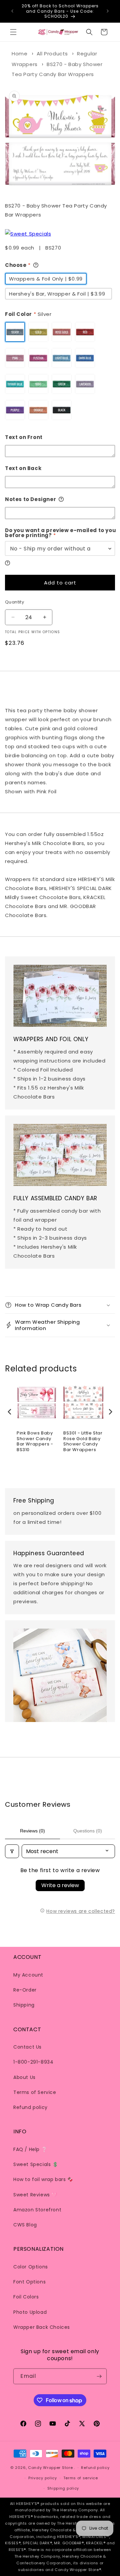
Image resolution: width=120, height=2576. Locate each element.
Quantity (14, 602)
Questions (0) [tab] (88, 1831)
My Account (28, 1975)
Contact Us (27, 2047)
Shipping (24, 2005)
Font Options (29, 2282)
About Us (24, 2077)
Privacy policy (43, 2478)
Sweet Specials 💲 (36, 2164)
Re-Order (25, 1990)
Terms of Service (35, 2092)
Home (19, 54)
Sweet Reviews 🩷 (35, 2195)
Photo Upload (30, 2312)
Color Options (31, 2267)
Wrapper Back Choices (42, 2327)
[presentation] (10, 1412)
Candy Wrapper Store (50, 2468)
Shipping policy (63, 2488)
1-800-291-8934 (33, 2062)
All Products (52, 54)
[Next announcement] (108, 11)
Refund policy (30, 2107)
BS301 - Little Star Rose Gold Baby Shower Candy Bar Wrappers (83, 1442)
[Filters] (12, 1851)
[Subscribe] (99, 2376)
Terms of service (81, 2478)
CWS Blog (25, 2225)
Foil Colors (26, 2297)
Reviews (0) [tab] (32, 1831)
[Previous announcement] (12, 11)
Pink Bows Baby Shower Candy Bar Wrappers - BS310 (35, 1442)
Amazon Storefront (37, 2210)
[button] (13, 32)
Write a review (60, 1885)
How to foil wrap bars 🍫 (43, 2179)
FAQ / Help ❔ (30, 2149)
